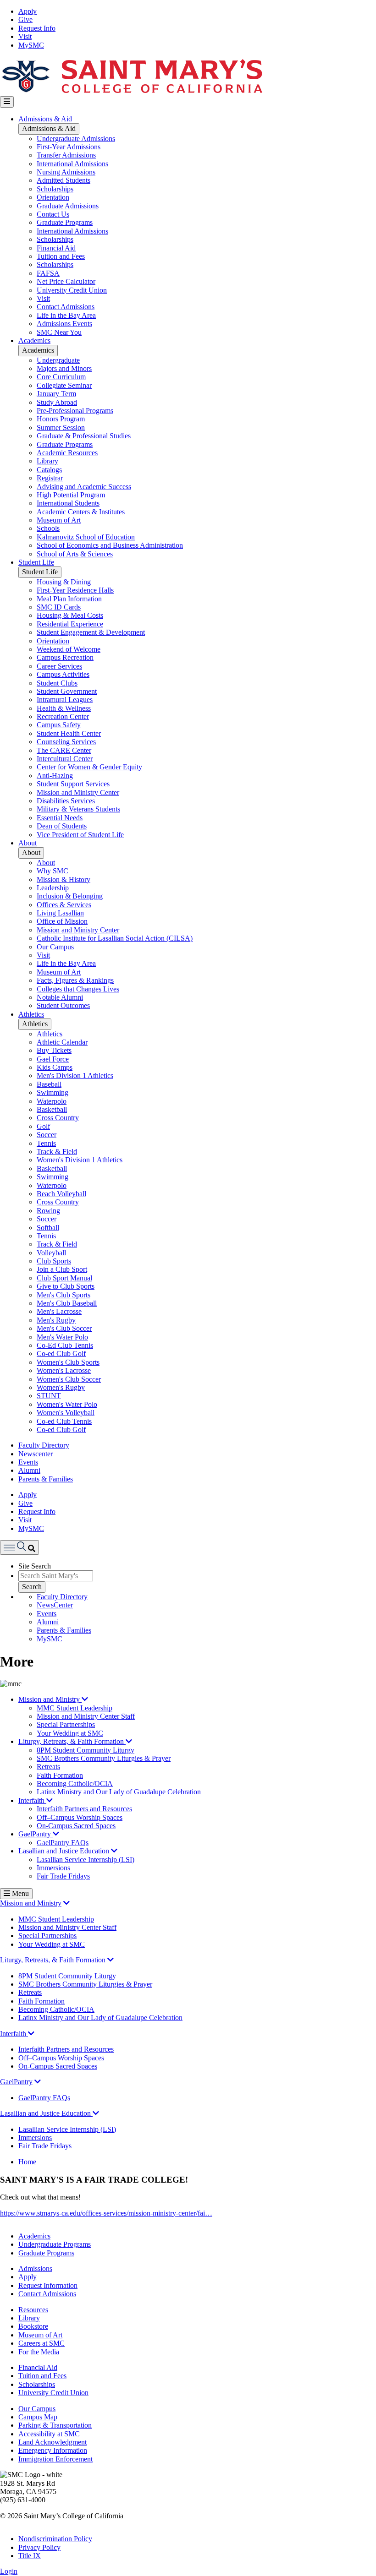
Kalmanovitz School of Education (86, 537)
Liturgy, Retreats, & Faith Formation (72, 1741)
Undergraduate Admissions (76, 139)
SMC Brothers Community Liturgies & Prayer (104, 1758)
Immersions (53, 1868)
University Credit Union (72, 290)
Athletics (31, 1014)
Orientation (53, 197)
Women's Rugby (61, 1387)
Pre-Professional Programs (75, 411)
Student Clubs (57, 683)
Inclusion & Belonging (70, 896)
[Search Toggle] (19, 1547)
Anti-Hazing (55, 776)
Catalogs (49, 470)
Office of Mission (62, 921)
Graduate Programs (65, 222)
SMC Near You (59, 332)
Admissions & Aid (45, 119)
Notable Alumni (60, 997)
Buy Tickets (54, 1050)
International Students (68, 503)
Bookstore (33, 2326)
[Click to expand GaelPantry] (38, 2082)
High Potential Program (71, 495)
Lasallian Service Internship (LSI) (86, 1860)
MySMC (31, 45)
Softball (48, 1228)
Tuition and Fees (61, 256)
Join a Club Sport (62, 1269)
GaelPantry (36, 1834)
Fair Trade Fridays (63, 1876)
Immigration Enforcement (55, 2459)
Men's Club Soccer (64, 1328)
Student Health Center (69, 733)
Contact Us (53, 214)
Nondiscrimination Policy (55, 2539)
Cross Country (58, 1118)
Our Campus (55, 947)
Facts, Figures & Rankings (75, 980)
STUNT (49, 1396)
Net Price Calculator (66, 281)
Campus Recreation (65, 657)
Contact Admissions (66, 307)
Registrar (50, 478)
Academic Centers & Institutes (81, 512)
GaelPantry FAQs (63, 1843)
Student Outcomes (63, 1005)
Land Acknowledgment (53, 2442)
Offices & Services (64, 905)
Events (28, 1462)
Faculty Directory (44, 1445)
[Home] (132, 92)
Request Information (48, 2285)
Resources (33, 2310)
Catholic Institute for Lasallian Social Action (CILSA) (115, 938)
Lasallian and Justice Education (65, 1851)
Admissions (35, 2268)
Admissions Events (64, 324)
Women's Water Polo (67, 1404)
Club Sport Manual (64, 1278)
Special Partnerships (66, 1724)
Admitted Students (64, 180)
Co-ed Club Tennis (64, 1421)
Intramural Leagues (65, 700)
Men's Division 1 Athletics (75, 1076)
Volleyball (51, 1253)
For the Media (39, 2352)
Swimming (53, 1092)
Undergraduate (58, 360)
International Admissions (72, 164)
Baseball (49, 1084)
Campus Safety (59, 725)
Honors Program (61, 419)
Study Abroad (57, 402)
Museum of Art (59, 520)
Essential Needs (60, 818)
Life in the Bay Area (66, 315)
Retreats (48, 1767)
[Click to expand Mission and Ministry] (66, 1903)
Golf (43, 1126)
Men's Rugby (56, 1320)
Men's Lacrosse (59, 1311)
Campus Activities (63, 674)
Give (25, 19)
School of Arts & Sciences (75, 554)
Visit (25, 36)
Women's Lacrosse (64, 1370)
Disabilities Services (66, 801)
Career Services (59, 666)
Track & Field (57, 1152)
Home (27, 2162)
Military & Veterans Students (78, 809)
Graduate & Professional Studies (84, 436)
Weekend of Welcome (69, 649)
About (28, 843)
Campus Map (38, 2417)
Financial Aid (56, 248)
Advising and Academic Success (84, 487)
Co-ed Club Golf (61, 1353)
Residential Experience (70, 624)
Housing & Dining (64, 582)
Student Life (36, 562)
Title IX (30, 2556)
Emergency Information (53, 2450)
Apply (28, 11)
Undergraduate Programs (55, 2244)
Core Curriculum (61, 377)
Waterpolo (52, 1101)
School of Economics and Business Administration (110, 545)
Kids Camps (55, 1067)
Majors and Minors (64, 368)
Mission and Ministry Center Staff (86, 1716)
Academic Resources (67, 453)
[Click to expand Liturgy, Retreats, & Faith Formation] (111, 1960)
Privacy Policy (39, 2547)
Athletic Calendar (62, 1042)
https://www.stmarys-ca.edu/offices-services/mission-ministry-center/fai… (106, 2213)
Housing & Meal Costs (70, 615)
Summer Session (61, 428)
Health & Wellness (64, 708)
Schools (48, 528)
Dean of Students (62, 826)
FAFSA (48, 273)
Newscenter (36, 1454)
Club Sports (54, 1261)
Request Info (37, 28)
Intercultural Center (65, 759)
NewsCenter (55, 1605)
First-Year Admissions (69, 147)
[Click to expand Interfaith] (31, 2034)
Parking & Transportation (55, 2425)
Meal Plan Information (69, 599)
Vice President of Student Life (80, 835)
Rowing (48, 1211)
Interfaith (32, 1800)
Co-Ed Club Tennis (65, 1345)
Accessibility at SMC (49, 2434)
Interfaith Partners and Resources (84, 1809)
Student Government (67, 691)
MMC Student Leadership (75, 1708)
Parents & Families (46, 1479)
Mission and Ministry (50, 1699)
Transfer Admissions (66, 155)
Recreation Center (63, 716)
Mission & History (64, 880)
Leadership (53, 888)
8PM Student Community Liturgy (86, 1750)
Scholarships (55, 189)
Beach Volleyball (61, 1194)
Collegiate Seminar (64, 385)
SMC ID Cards (59, 607)
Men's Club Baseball (67, 1303)
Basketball (52, 1109)
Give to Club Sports (66, 1286)
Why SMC (53, 871)
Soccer (47, 1135)
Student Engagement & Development (91, 632)
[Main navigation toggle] (7, 102)
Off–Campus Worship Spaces (80, 1817)
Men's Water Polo (62, 1337)
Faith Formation (60, 1775)
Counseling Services (66, 742)
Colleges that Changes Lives (78, 989)
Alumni (29, 1470)
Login (9, 2571)
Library (47, 461)
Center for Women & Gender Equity (89, 767)
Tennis (46, 1143)
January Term (56, 394)
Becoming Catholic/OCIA (75, 1784)
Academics (34, 340)
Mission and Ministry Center (78, 792)
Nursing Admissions (66, 172)
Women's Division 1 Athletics (80, 1160)
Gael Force (53, 1059)
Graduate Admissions (68, 206)
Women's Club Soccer (69, 1379)
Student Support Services (73, 784)
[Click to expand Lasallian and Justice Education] (96, 2113)
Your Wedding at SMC (70, 1733)
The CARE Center (64, 750)
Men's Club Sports (64, 1295)
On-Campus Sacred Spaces (76, 1826)
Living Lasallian (60, 913)
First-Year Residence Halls (75, 590)
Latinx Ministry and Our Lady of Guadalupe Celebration (119, 1792)
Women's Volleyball (66, 1413)
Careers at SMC (41, 2343)
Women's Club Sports (68, 1362)
